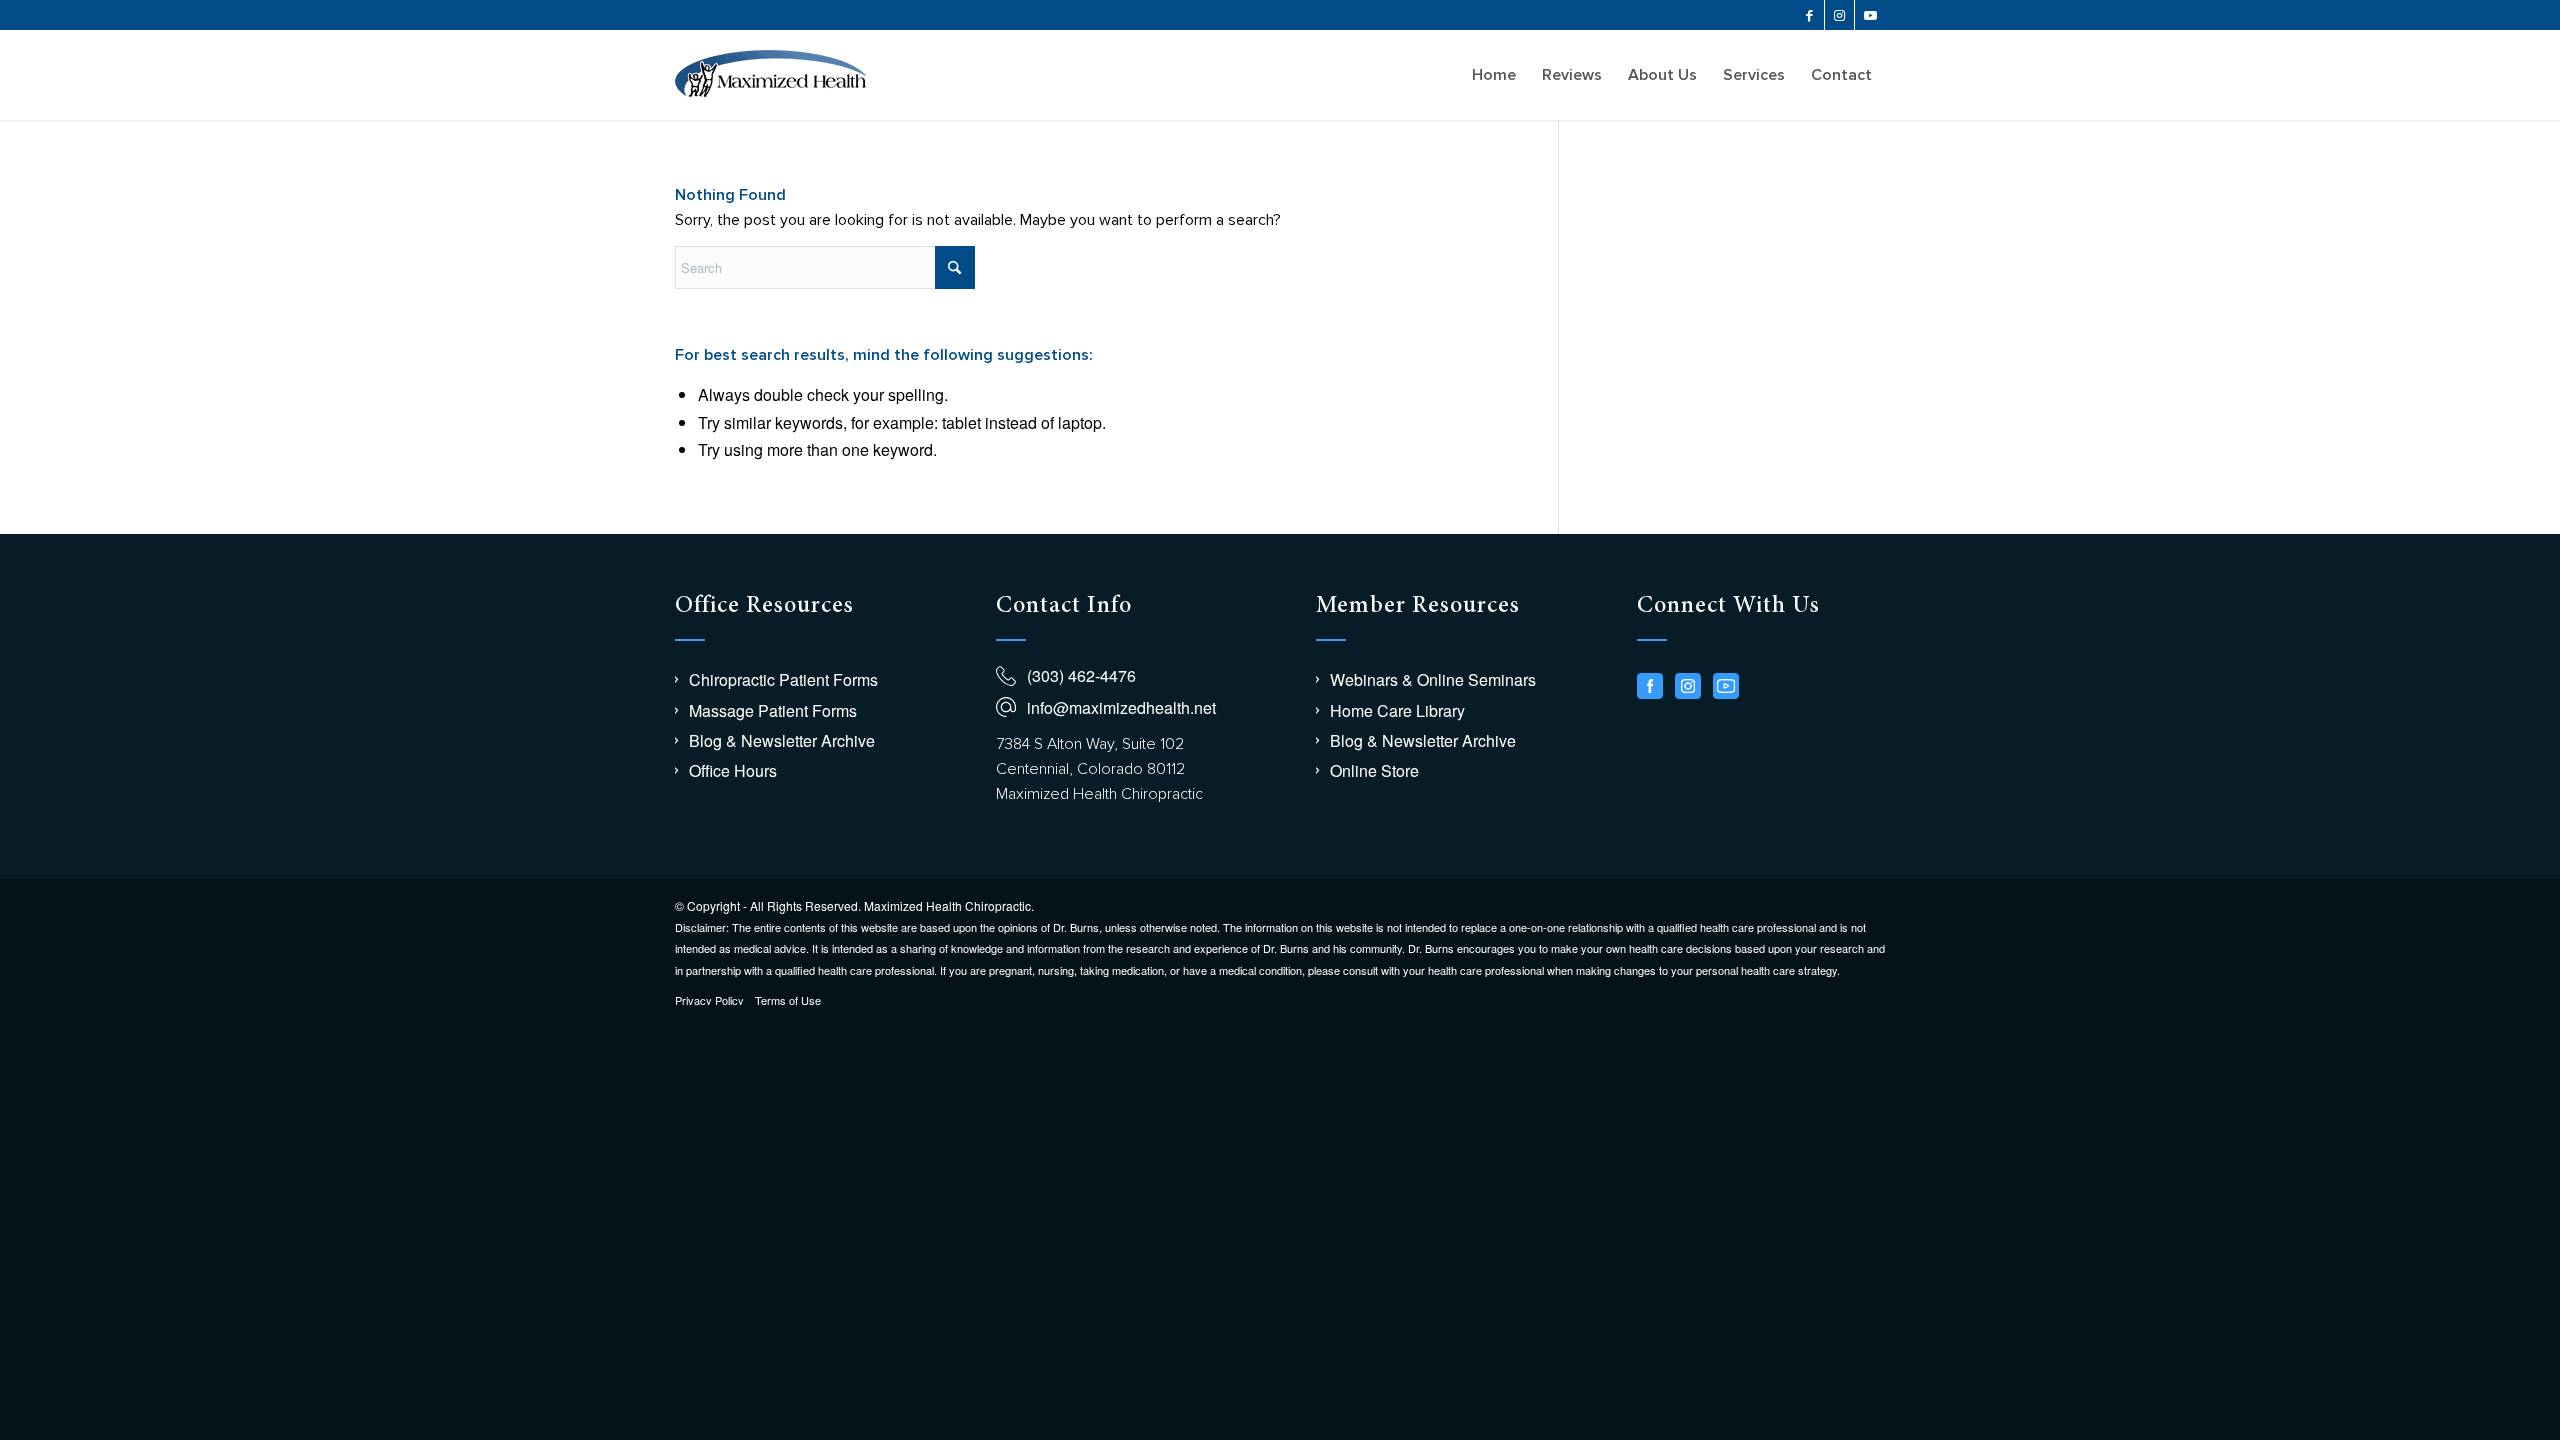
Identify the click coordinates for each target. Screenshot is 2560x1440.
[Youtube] (1726, 686)
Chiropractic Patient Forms (783, 679)
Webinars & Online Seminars (1433, 679)
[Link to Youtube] (1870, 15)
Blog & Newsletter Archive (782, 740)
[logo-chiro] (770, 75)
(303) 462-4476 (1081, 675)
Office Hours (733, 770)
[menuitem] (1494, 75)
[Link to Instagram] (1839, 15)
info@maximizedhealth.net (1121, 707)
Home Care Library (1397, 710)
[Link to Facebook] (1809, 15)
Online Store (1374, 770)
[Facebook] (1650, 686)
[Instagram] (1688, 686)
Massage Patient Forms (773, 710)
